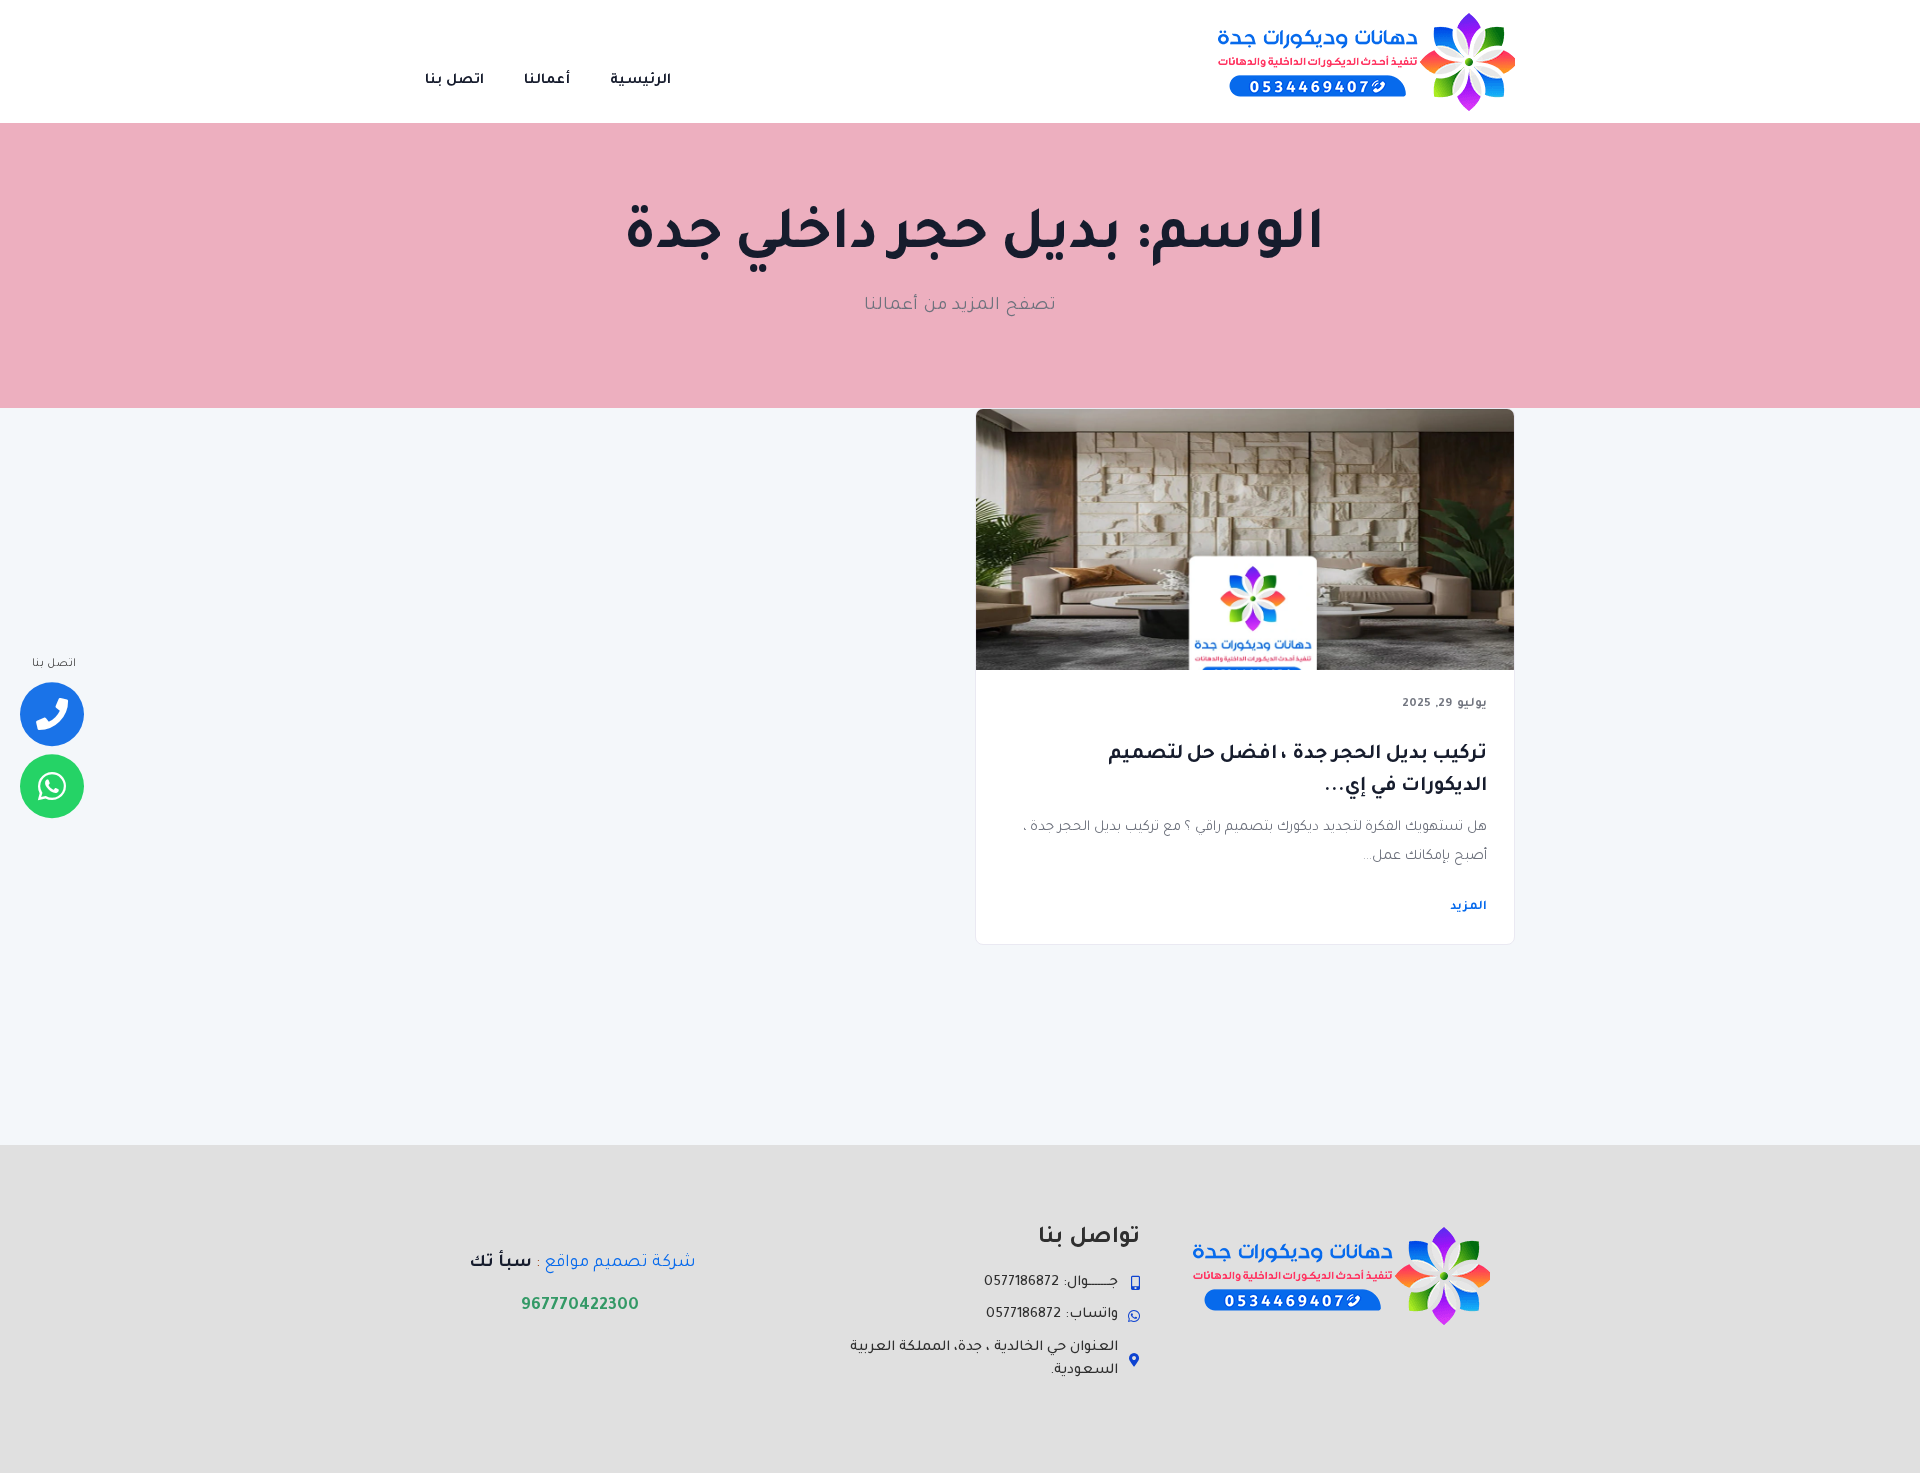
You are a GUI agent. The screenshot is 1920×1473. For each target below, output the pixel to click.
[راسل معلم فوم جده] (52, 786)
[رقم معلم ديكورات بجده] (52, 715)
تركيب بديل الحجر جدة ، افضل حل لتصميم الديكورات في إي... (1297, 770)
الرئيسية (640, 80)
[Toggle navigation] (719, 61)
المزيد (1468, 907)
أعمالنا (547, 80)
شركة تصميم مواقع (620, 1263)
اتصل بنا (454, 80)
